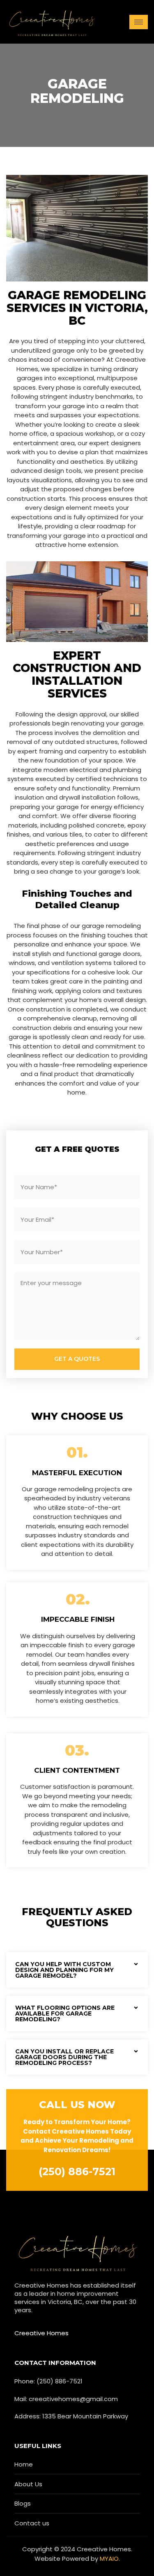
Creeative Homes (41, 2333)
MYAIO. (110, 2559)
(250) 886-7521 (77, 2171)
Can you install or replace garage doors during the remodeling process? (64, 2057)
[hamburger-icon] (139, 22)
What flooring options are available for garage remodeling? (65, 2013)
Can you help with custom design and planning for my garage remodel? (64, 1970)
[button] (77, 1970)
